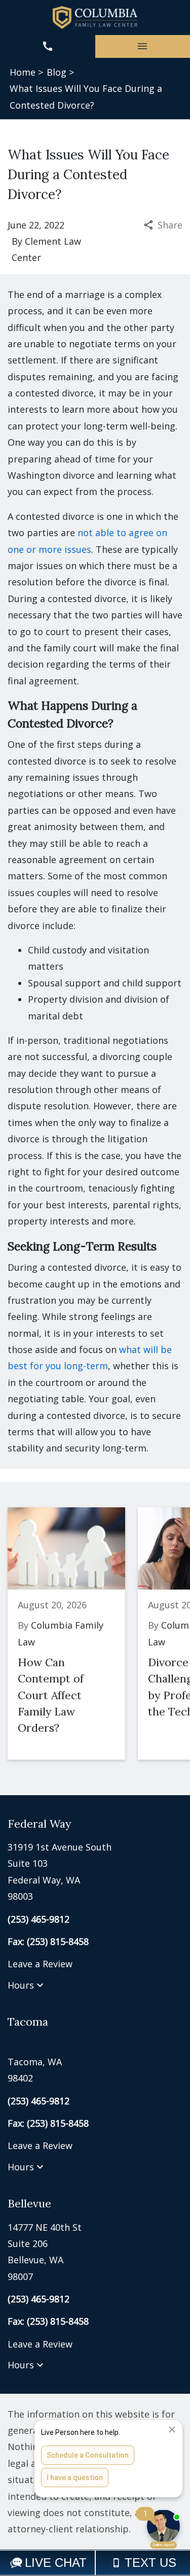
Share (170, 225)
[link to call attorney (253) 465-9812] (48, 46)
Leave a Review (40, 1964)
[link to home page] (95, 18)
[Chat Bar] (95, 2563)
